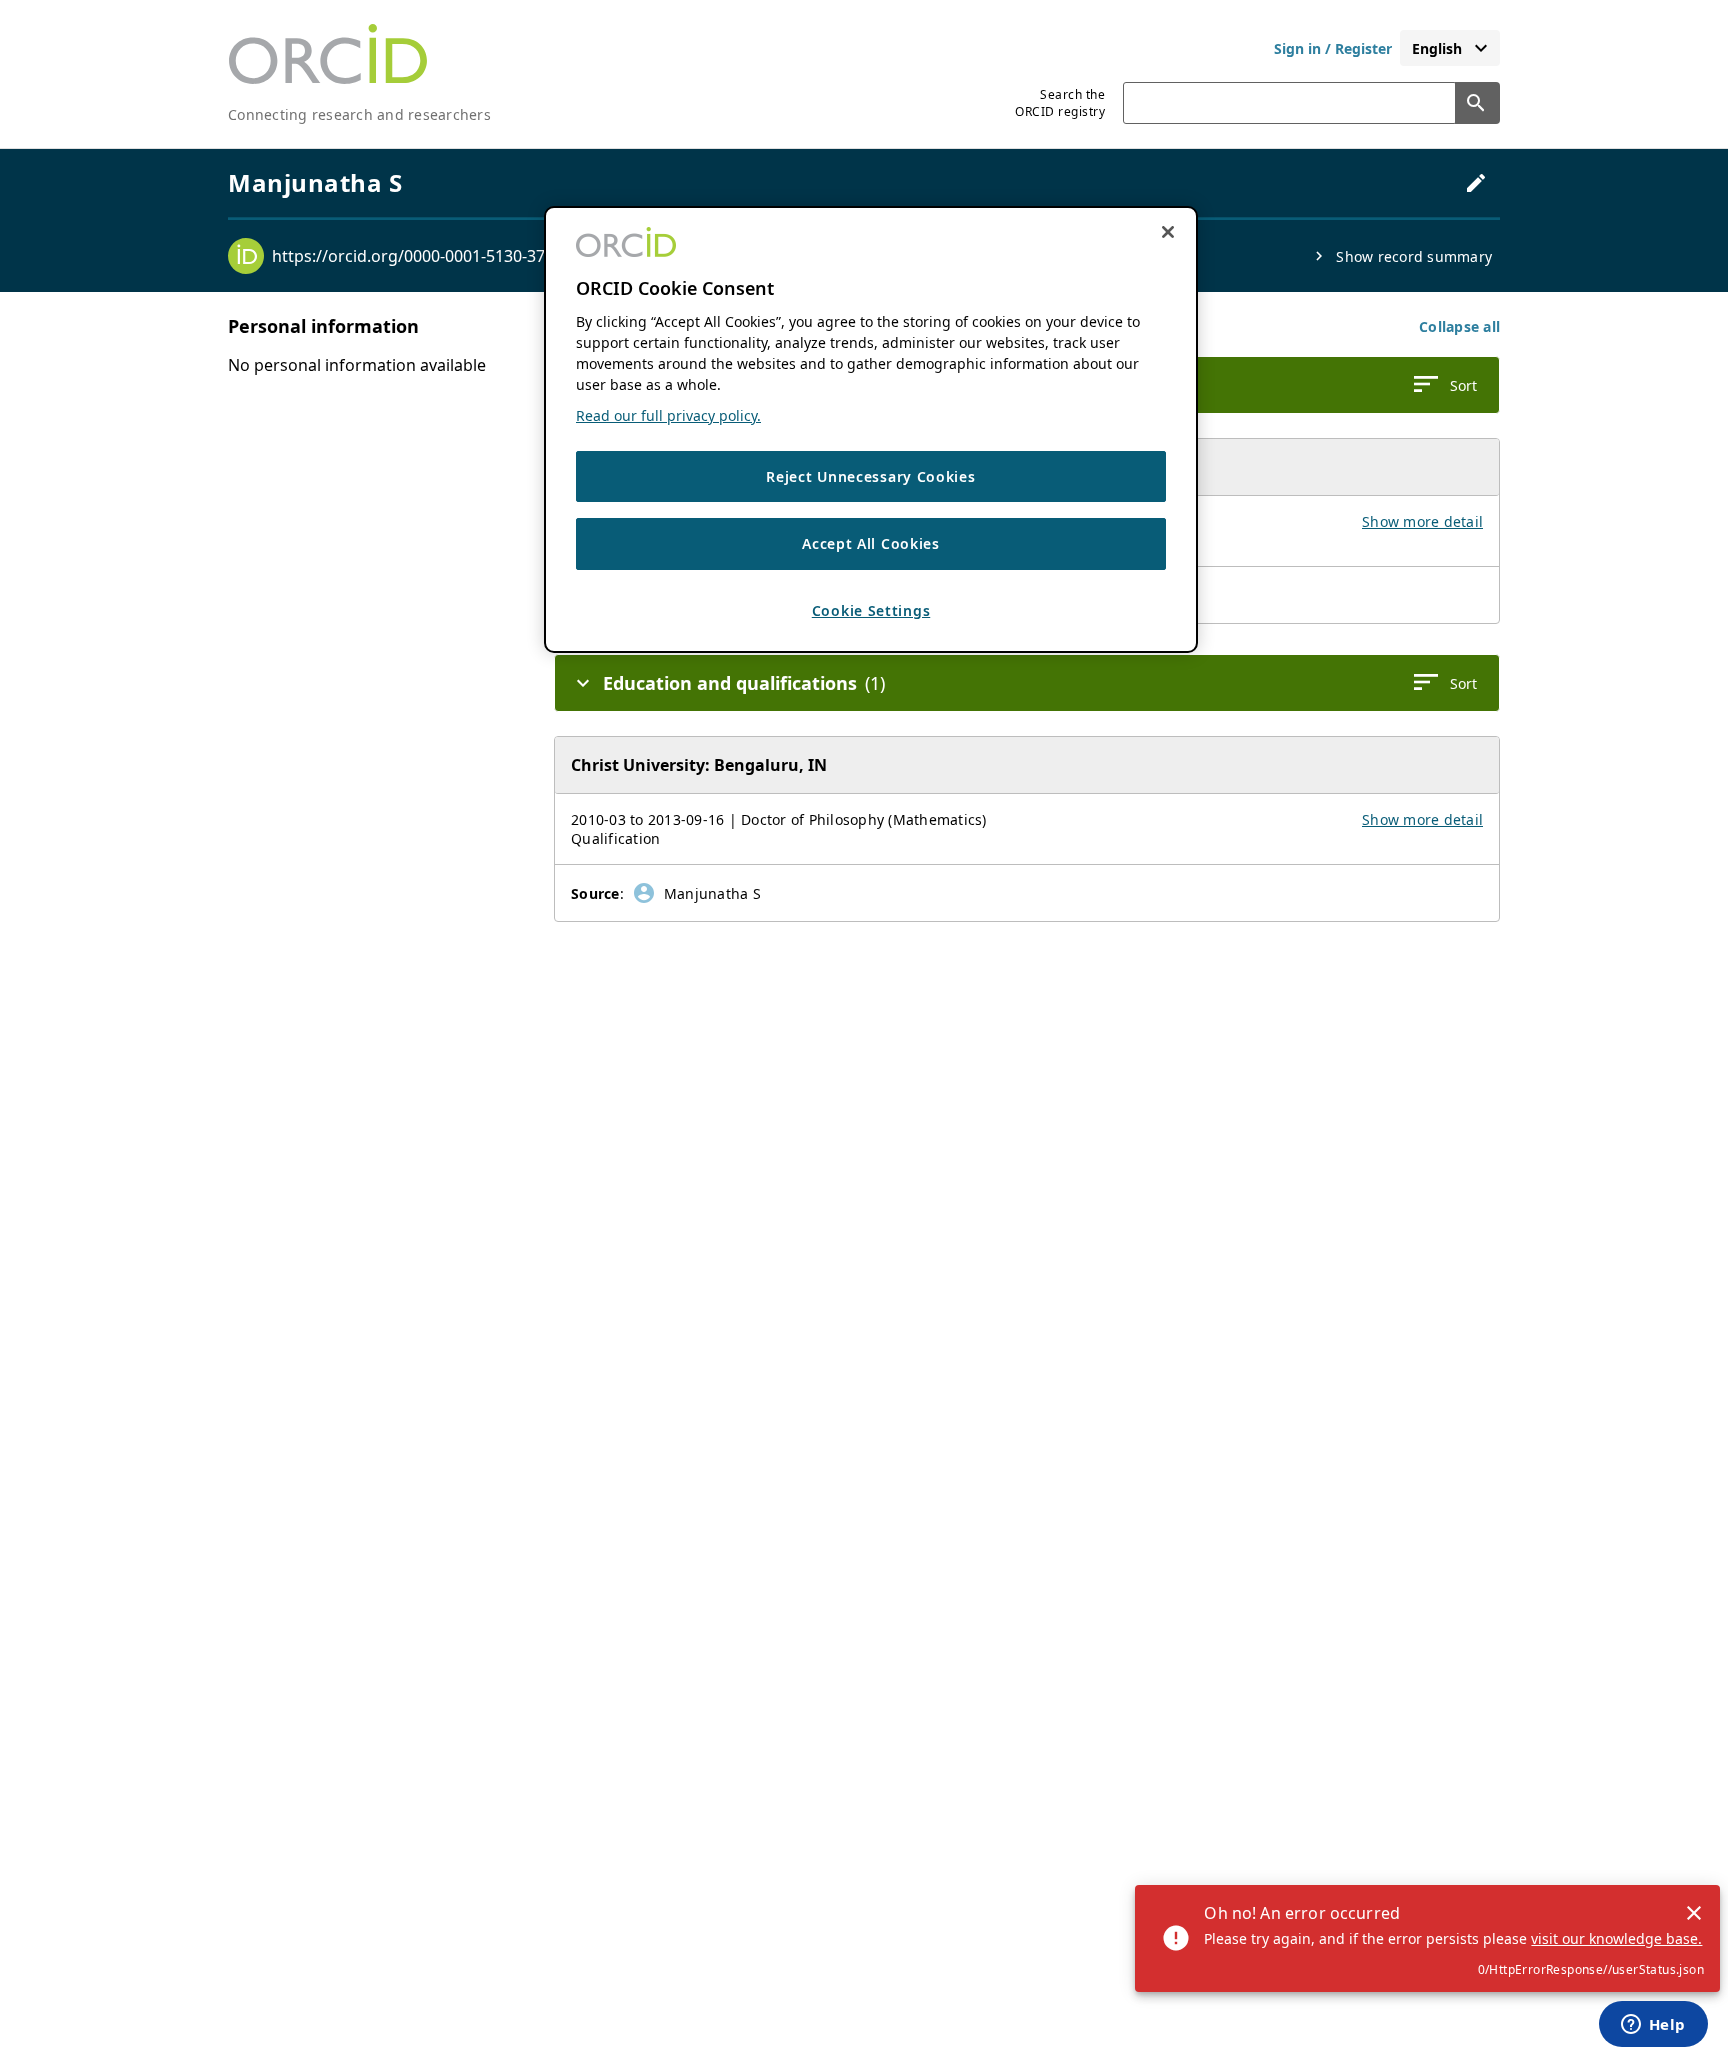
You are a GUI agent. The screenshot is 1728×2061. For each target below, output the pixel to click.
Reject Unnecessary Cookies (870, 476)
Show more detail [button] (1422, 521)
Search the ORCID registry (1060, 103)
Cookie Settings (871, 610)
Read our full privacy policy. (668, 415)
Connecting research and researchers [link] (359, 114)
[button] (1459, 326)
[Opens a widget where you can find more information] (1653, 2026)
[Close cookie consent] (1168, 232)
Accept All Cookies (871, 544)
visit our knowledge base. (1616, 1938)
